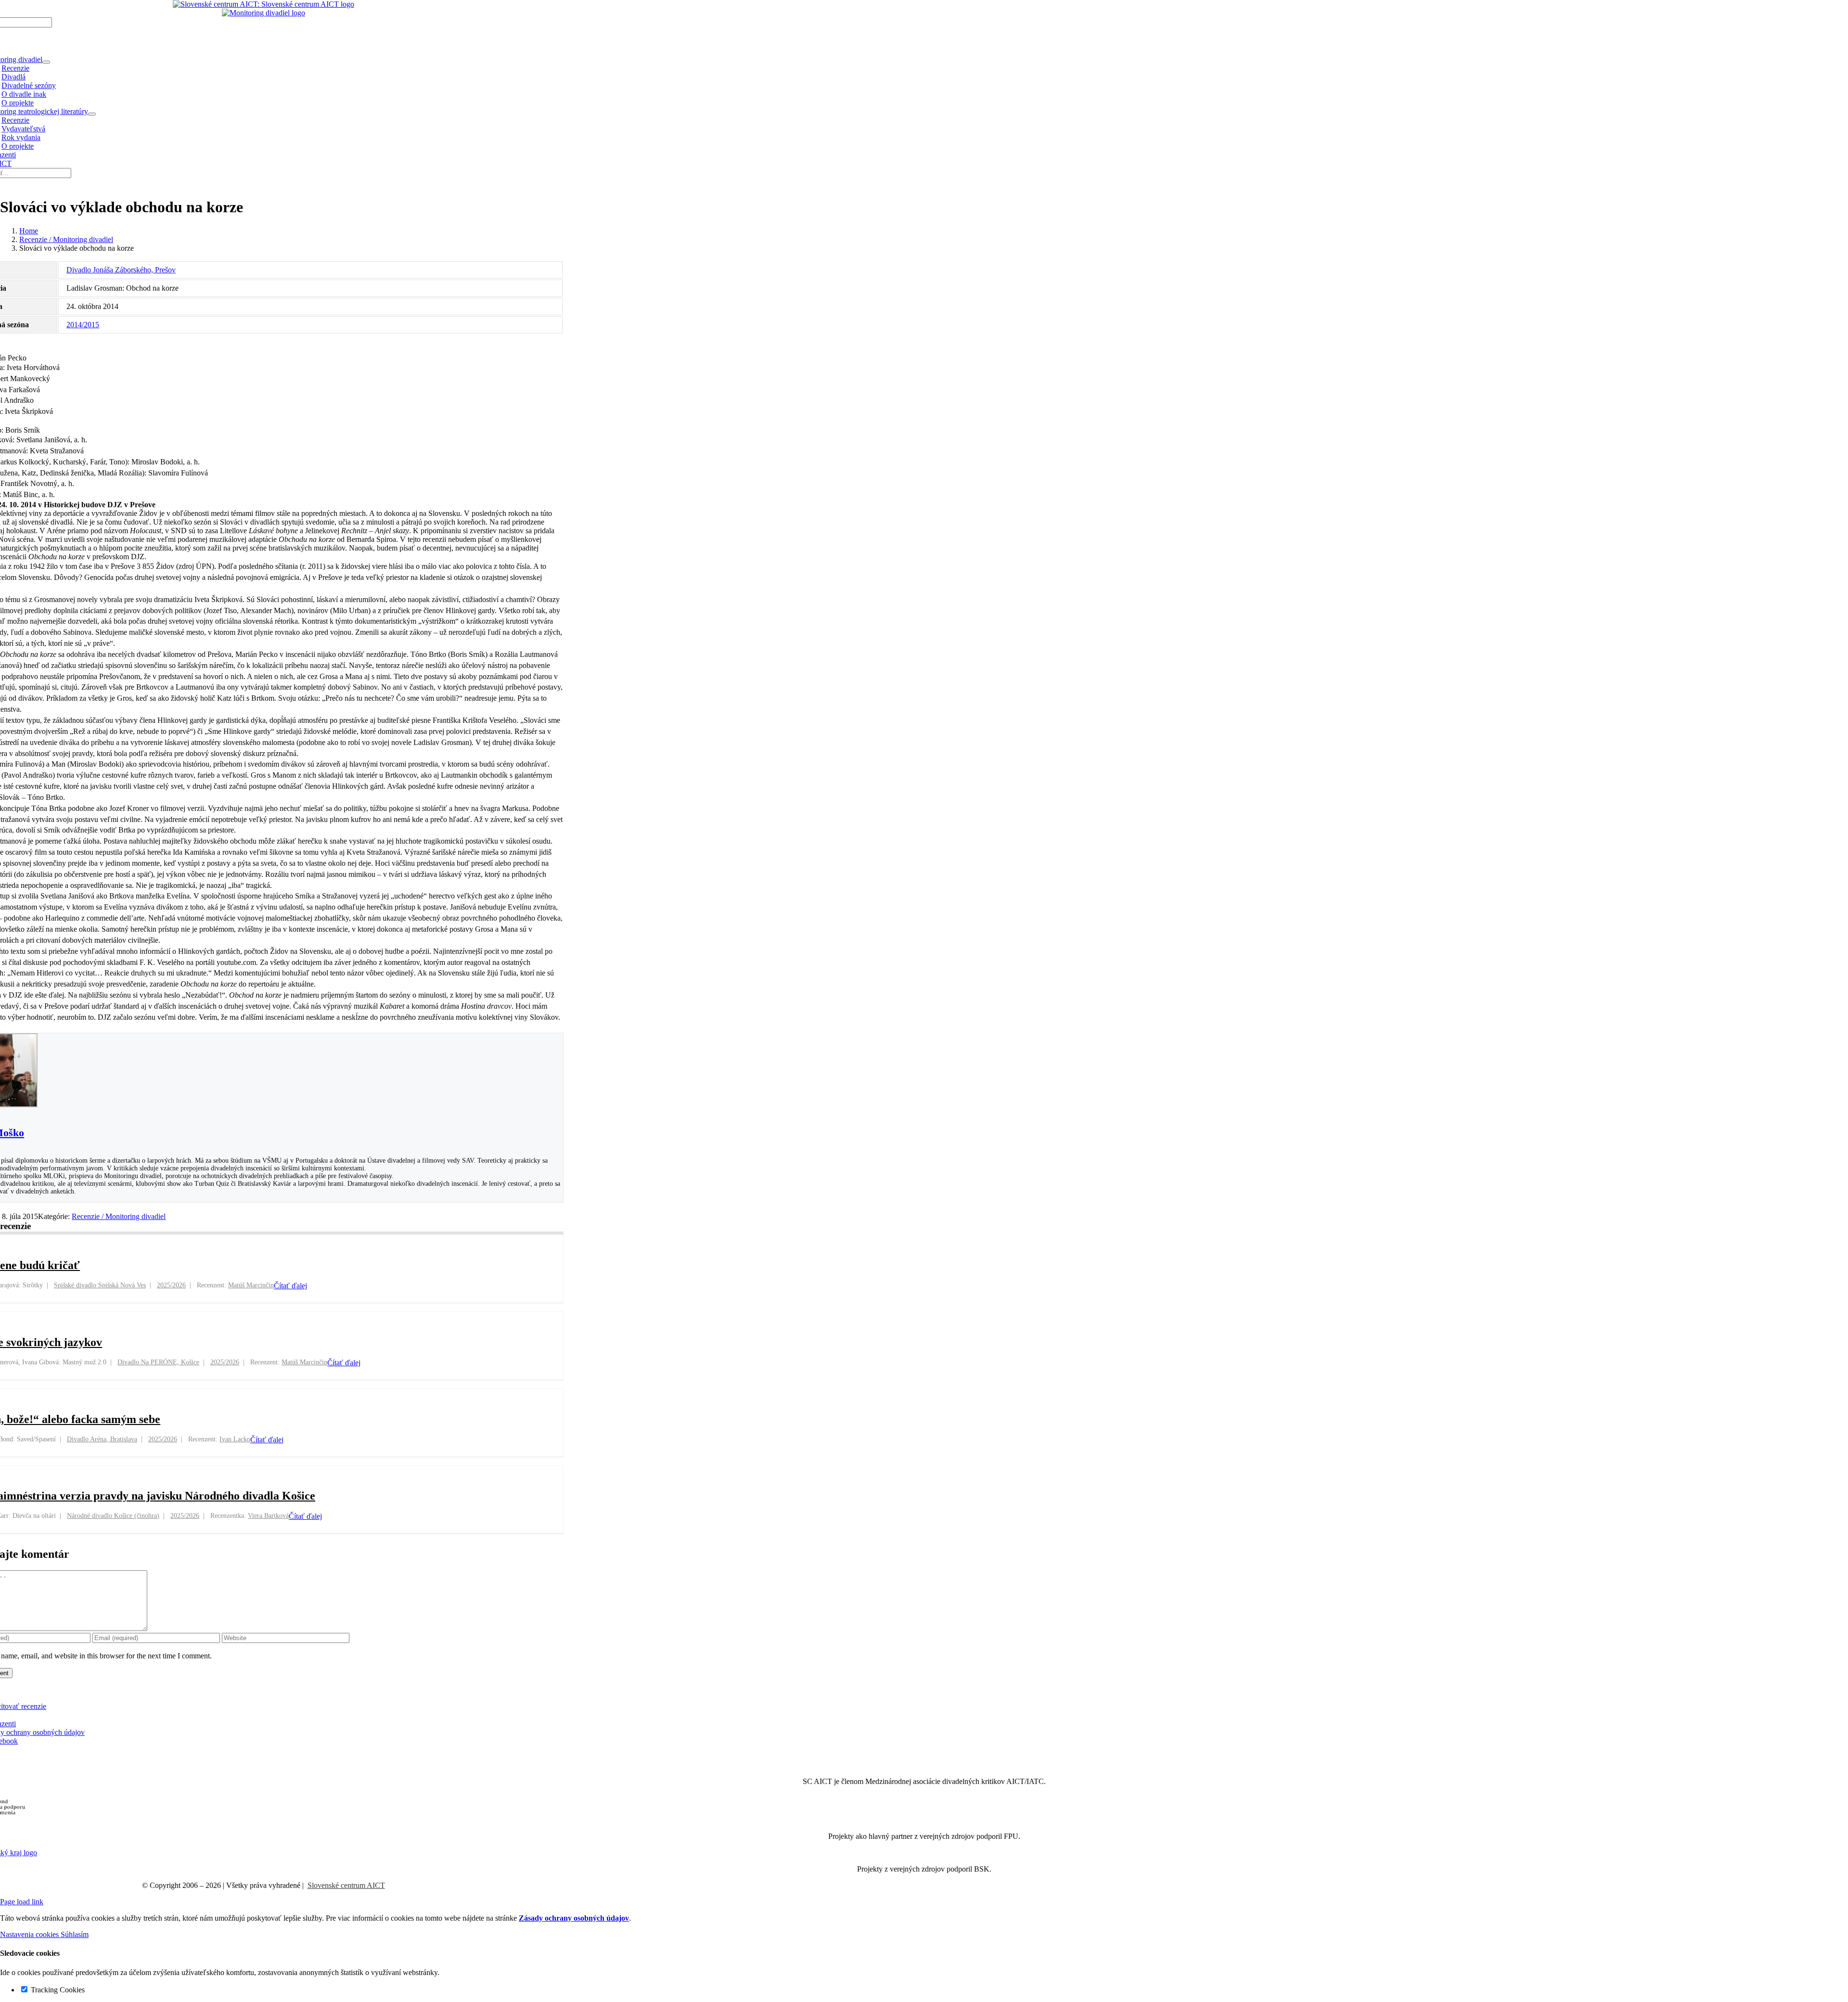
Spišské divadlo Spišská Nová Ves (100, 1285)
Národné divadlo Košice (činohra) (113, 1516)
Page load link (22, 1902)
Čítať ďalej (290, 1286)
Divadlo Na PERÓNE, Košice (158, 1362)
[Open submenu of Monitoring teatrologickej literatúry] (92, 114)
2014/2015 (83, 325)
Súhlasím (75, 1934)
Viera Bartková (268, 1516)
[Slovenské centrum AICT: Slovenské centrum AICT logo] (263, 4)
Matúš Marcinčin (251, 1285)
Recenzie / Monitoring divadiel (119, 1216)
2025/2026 (171, 1285)
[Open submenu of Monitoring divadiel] (46, 62)
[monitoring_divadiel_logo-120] (263, 13)
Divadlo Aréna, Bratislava (102, 1439)
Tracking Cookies (57, 1990)
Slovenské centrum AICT (346, 1885)
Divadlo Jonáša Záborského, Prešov (121, 270)
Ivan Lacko (235, 1439)
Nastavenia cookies (30, 1934)
